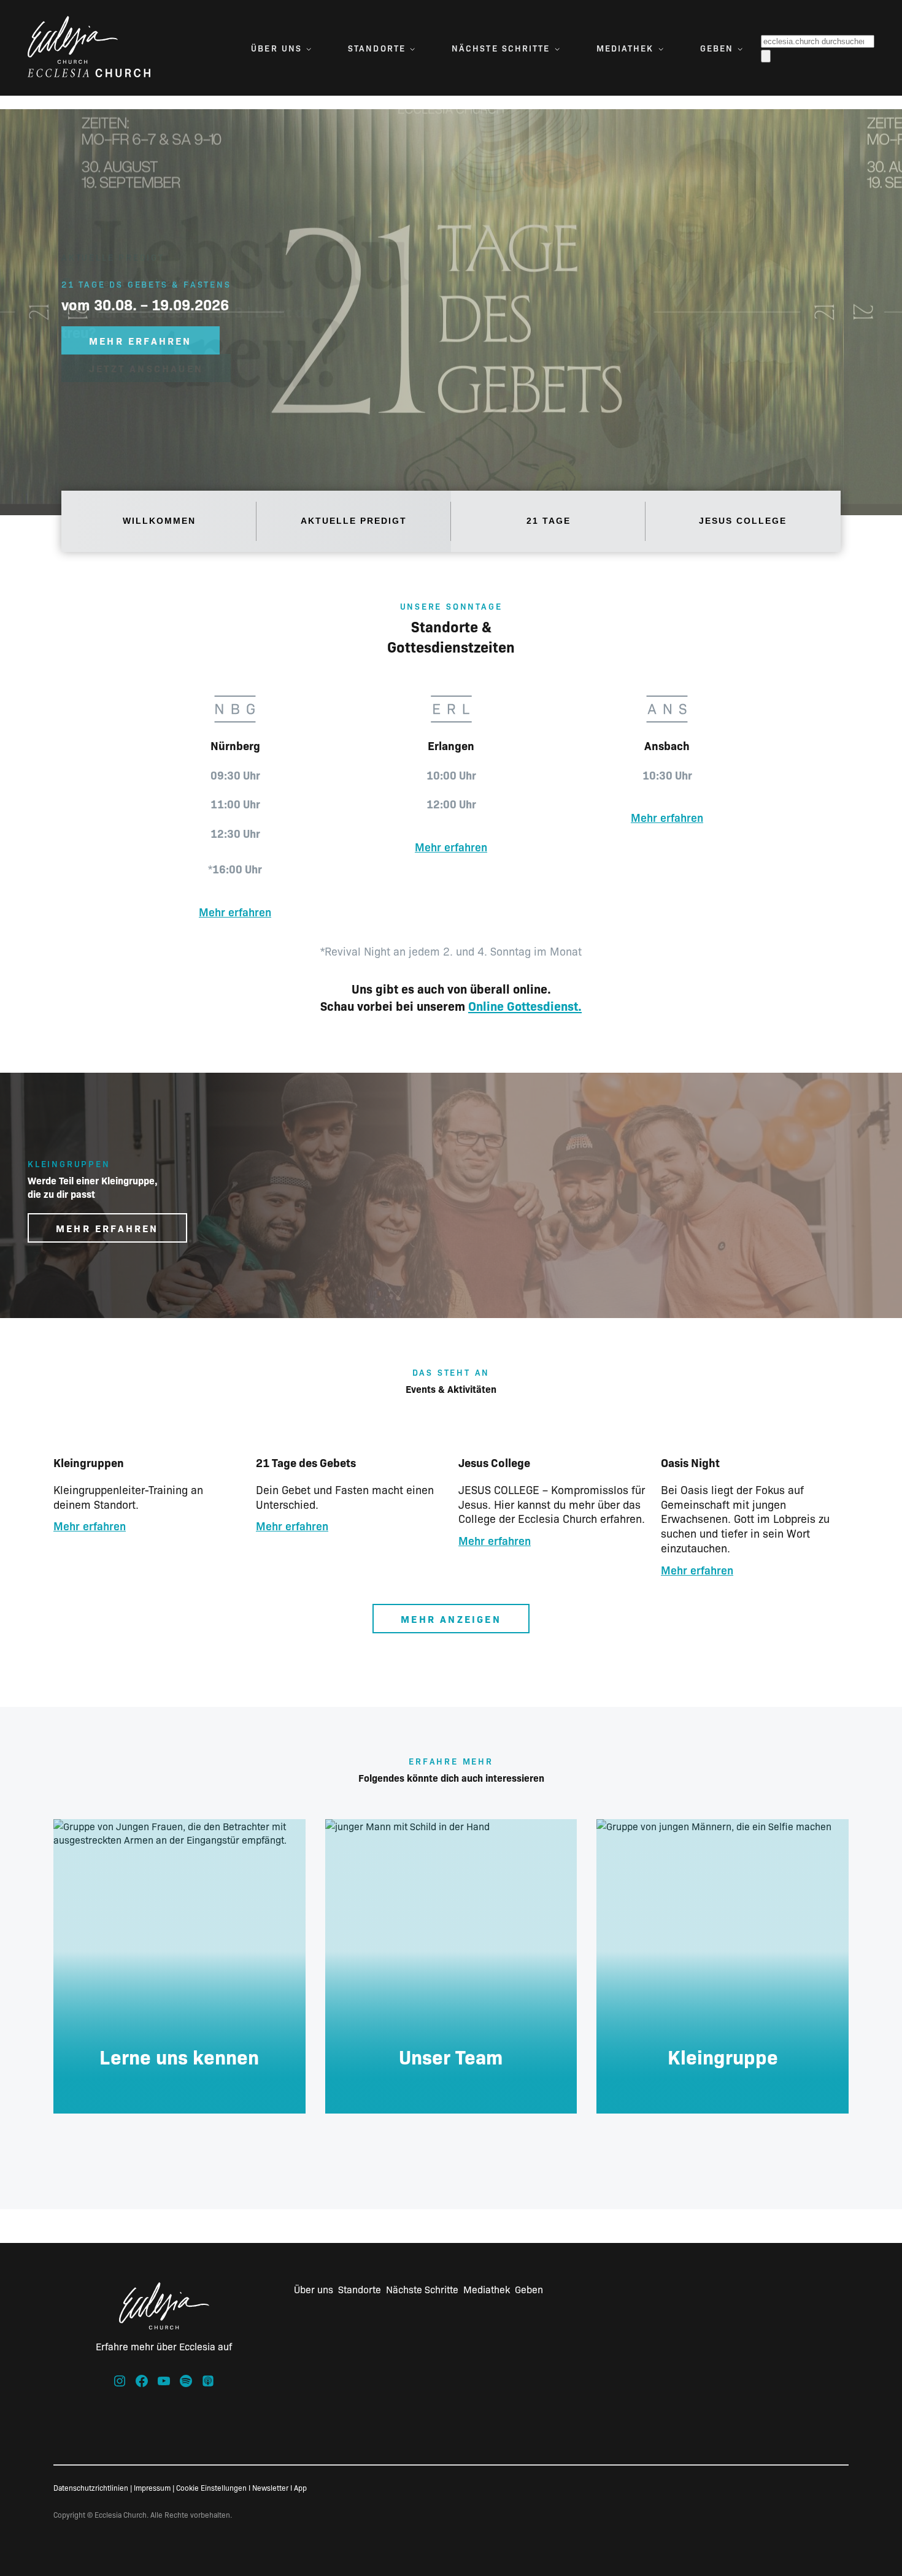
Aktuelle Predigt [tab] (354, 521)
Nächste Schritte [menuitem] (501, 48)
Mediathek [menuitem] (625, 48)
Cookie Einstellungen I (213, 2487)
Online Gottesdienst (523, 1005)
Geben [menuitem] (717, 48)
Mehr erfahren (235, 912)
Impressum (152, 2487)
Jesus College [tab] (743, 521)
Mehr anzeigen (451, 1619)
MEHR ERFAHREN (141, 340)
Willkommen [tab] (159, 521)
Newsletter (270, 2487)
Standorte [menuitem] (377, 48)
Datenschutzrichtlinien (91, 2487)
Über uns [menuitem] (276, 48)
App (300, 2487)
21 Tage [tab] (549, 521)
